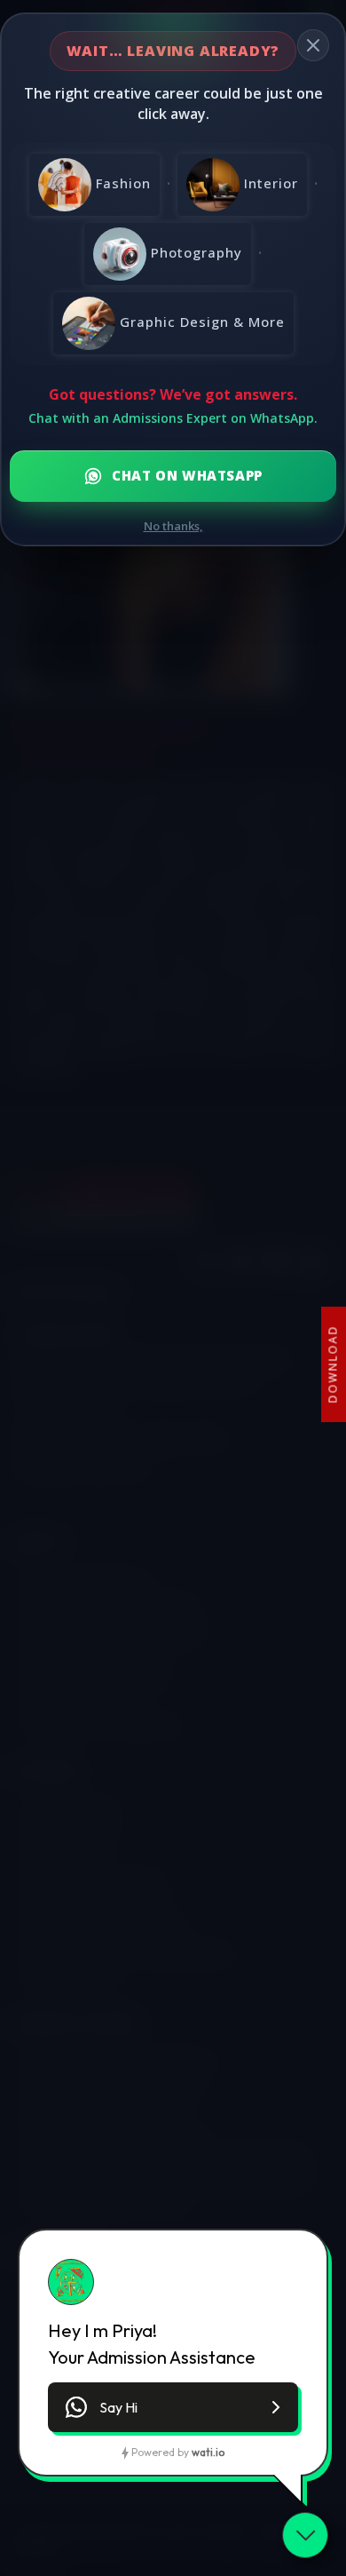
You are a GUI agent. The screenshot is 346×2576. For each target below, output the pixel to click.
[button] (173, 2407)
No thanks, (173, 526)
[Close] (313, 45)
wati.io (208, 2452)
